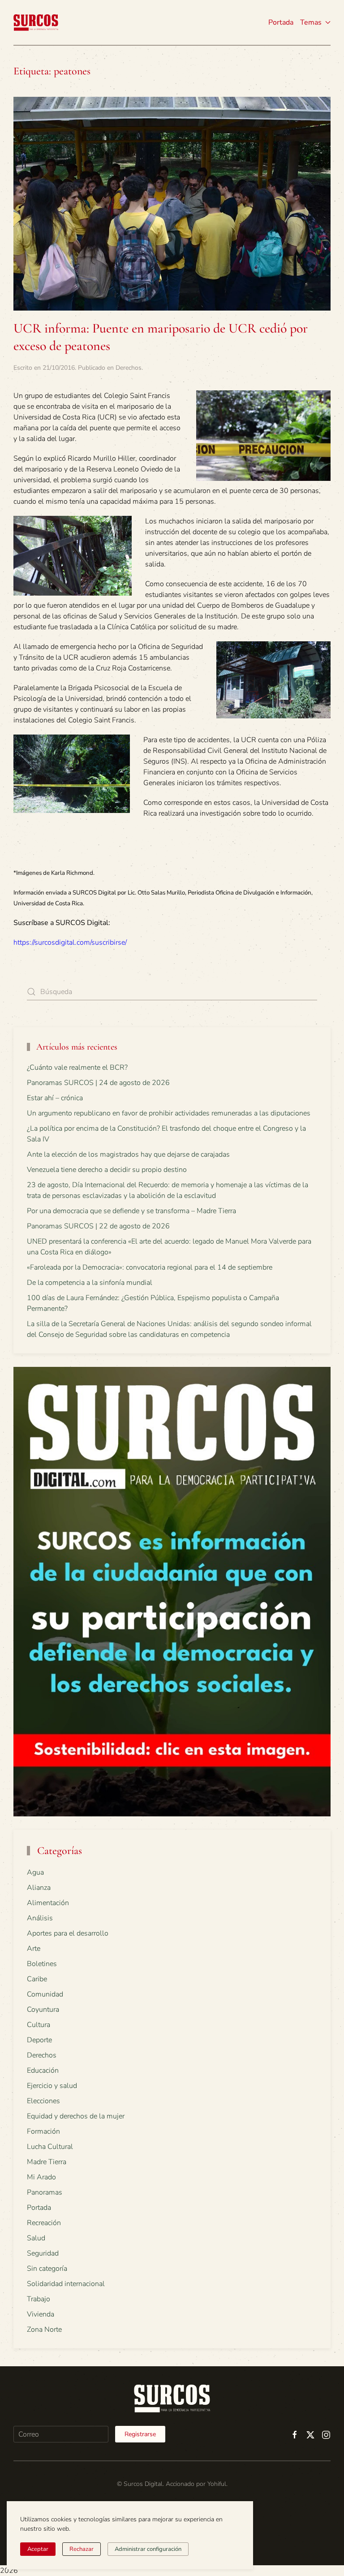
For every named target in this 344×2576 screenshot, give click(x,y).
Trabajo (39, 2299)
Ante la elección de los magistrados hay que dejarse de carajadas (128, 1154)
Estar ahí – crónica (55, 1098)
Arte (34, 1949)
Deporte (39, 2040)
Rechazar (82, 2549)
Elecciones (43, 2101)
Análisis (40, 1918)
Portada (281, 22)
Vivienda (41, 2314)
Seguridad (43, 2253)
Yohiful (217, 2484)
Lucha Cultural (50, 2147)
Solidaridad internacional (66, 2284)
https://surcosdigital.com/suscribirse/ (70, 942)
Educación (43, 2070)
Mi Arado (41, 2177)
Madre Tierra (47, 2162)
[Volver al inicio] (36, 22)
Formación (43, 2131)
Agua (35, 1872)
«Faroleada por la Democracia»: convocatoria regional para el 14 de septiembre (150, 1267)
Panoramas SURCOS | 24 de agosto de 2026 (98, 1083)
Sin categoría (47, 2269)
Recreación (44, 2223)
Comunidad (45, 1994)
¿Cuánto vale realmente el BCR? (77, 1068)
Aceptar (38, 2549)
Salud (36, 2238)
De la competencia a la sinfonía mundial (90, 1283)
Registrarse (140, 2434)
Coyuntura (43, 2010)
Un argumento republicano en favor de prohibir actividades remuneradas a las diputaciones (169, 1113)
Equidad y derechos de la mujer (76, 2116)
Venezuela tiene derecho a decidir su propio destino (107, 1170)
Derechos (129, 368)
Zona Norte (44, 2330)
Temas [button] (311, 22)
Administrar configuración (148, 2549)
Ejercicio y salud (52, 2086)
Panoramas (45, 2192)
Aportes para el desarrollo (68, 1933)
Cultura (39, 2025)
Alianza (39, 1888)
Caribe (37, 1979)
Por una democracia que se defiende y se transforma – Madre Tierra (131, 1211)
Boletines (42, 1964)
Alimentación (48, 1903)
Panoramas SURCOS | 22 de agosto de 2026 (98, 1226)
